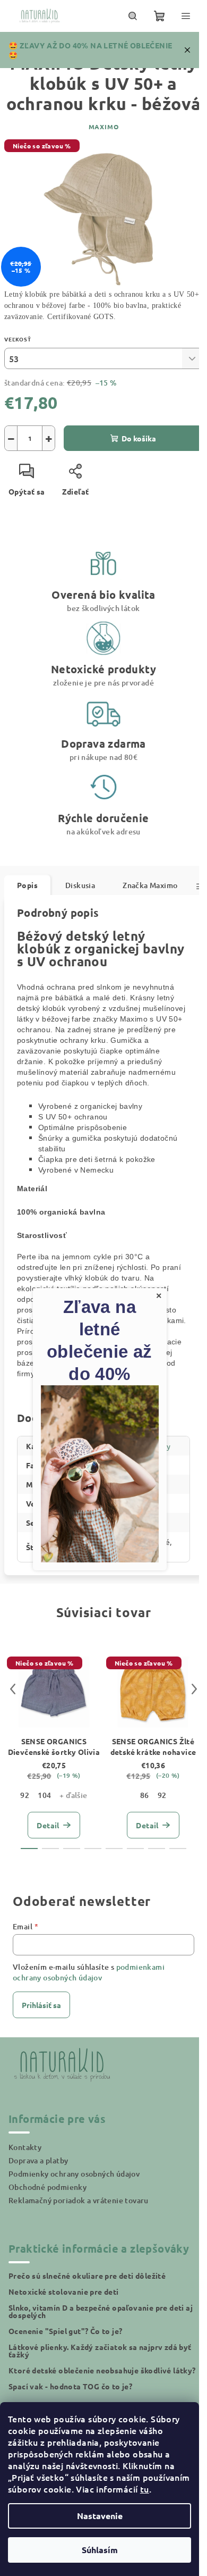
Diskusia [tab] (80, 885)
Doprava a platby (38, 2160)
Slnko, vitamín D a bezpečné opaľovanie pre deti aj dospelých (101, 2311)
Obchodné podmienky (48, 2187)
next (194, 1689)
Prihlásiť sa (41, 2005)
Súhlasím (100, 2550)
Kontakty (25, 2147)
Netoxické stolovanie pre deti (64, 2291)
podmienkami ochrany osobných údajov (89, 1972)
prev (13, 1689)
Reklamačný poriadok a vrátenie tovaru (79, 2200)
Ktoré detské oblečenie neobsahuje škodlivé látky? (102, 2370)
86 (145, 1795)
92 (25, 1795)
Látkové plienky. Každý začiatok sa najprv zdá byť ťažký (100, 2351)
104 (44, 1795)
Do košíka (139, 438)
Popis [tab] (27, 885)
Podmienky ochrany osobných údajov (74, 2174)
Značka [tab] (150, 885)
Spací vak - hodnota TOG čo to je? (70, 2386)
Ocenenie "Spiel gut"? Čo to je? (65, 2331)
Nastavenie (100, 2516)
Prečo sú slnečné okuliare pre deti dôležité (87, 2276)
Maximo (104, 127)
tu (145, 2489)
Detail (48, 1825)
